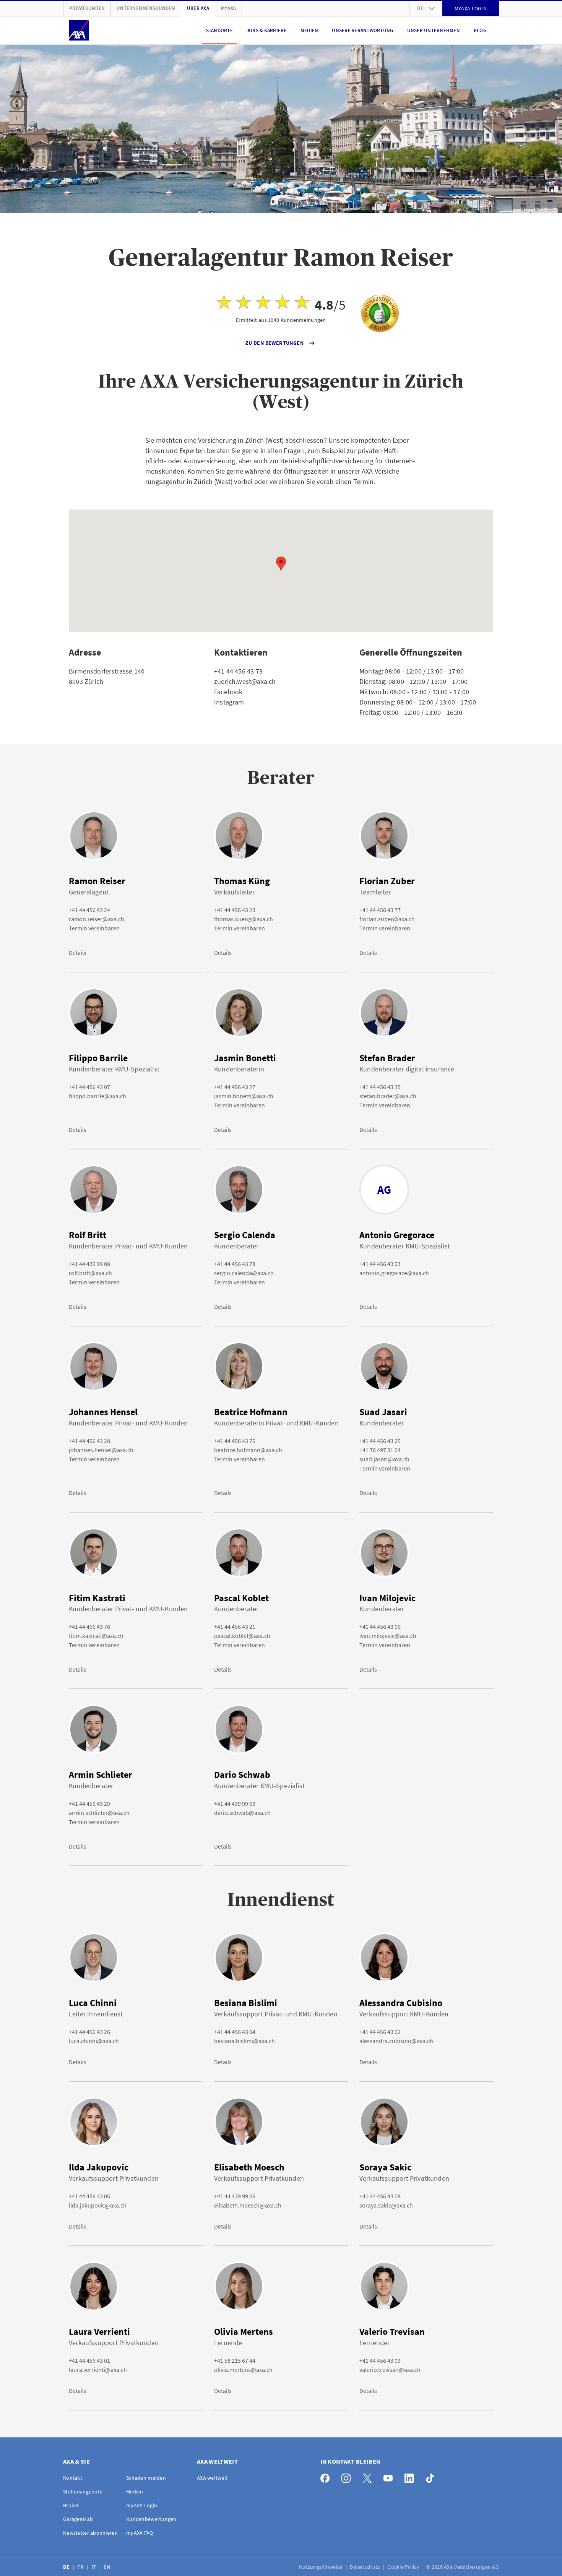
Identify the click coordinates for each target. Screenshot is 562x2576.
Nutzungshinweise (321, 2567)
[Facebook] (327, 2476)
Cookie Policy (404, 2567)
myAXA (228, 8)
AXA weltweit (212, 2478)
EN (108, 2567)
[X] (369, 2476)
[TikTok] (432, 2476)
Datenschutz (365, 2567)
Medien (309, 30)
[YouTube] (390, 2476)
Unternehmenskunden (146, 8)
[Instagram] (348, 2476)
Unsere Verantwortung (362, 30)
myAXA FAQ (140, 2533)
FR (81, 2567)
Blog (480, 30)
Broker (71, 2505)
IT (94, 2567)
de (420, 8)
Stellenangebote (83, 2492)
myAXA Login (142, 2505)
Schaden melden (146, 2478)
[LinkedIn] (411, 2476)
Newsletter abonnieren (90, 2533)
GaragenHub (78, 2519)
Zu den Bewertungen (275, 343)
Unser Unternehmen (434, 30)
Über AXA (198, 8)
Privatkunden (87, 8)
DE (67, 2567)
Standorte (219, 30)
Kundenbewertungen (151, 2519)
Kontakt (73, 2478)
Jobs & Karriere (267, 30)
